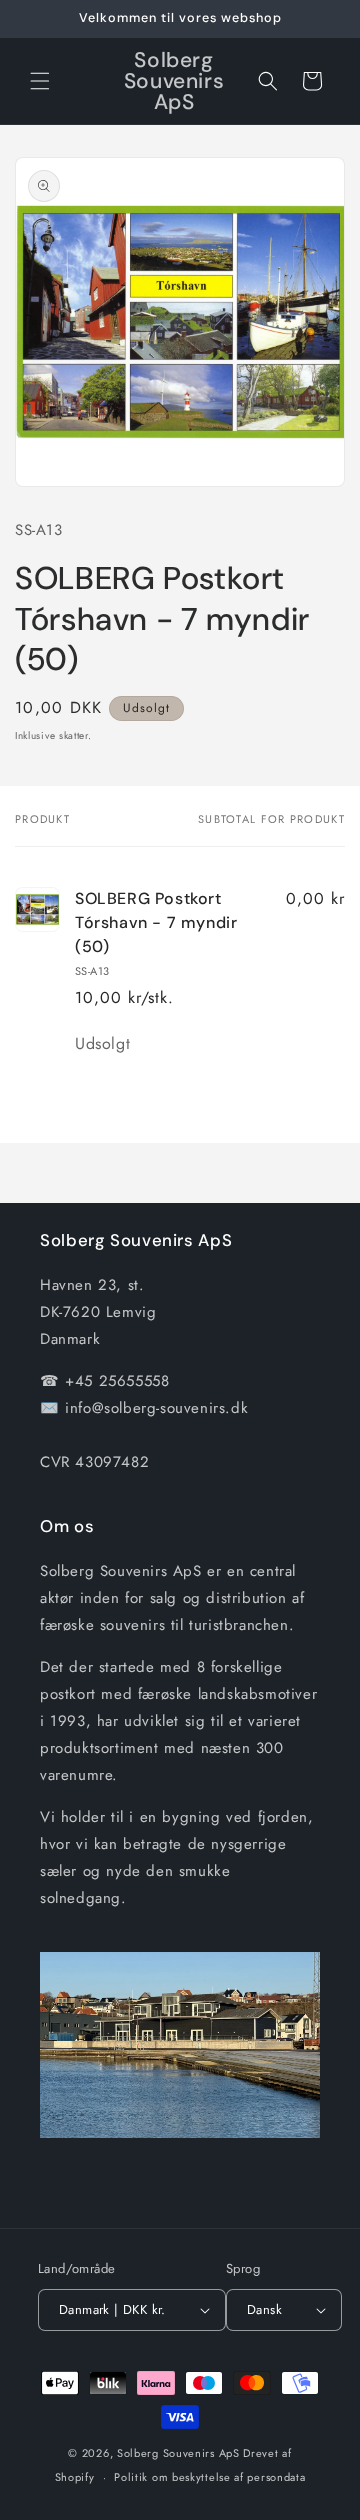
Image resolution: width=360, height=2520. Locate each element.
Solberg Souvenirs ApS (178, 2453)
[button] (40, 81)
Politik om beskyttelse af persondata (209, 2477)
